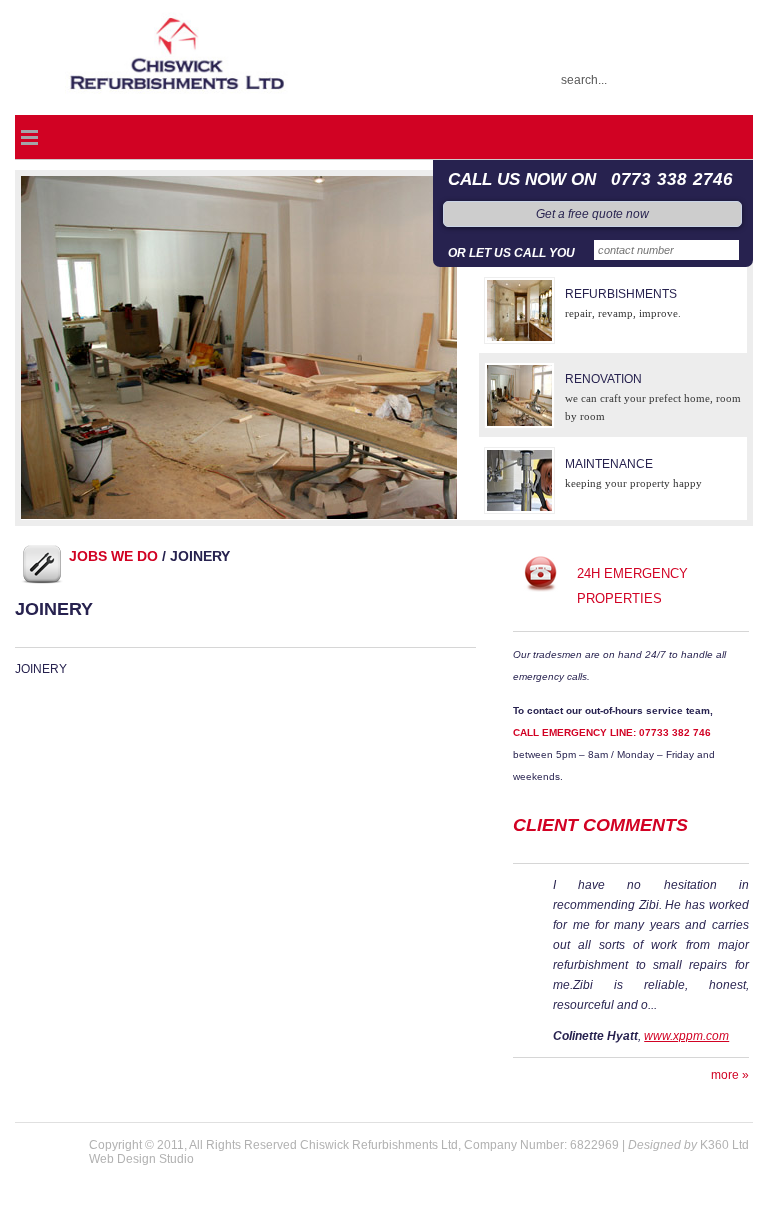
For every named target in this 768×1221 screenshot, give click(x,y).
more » (729, 1075)
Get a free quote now (592, 214)
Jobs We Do (113, 556)
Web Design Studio (141, 1159)
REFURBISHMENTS (621, 294)
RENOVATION (603, 379)
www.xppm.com (686, 1036)
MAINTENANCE (609, 464)
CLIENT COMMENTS (600, 825)
